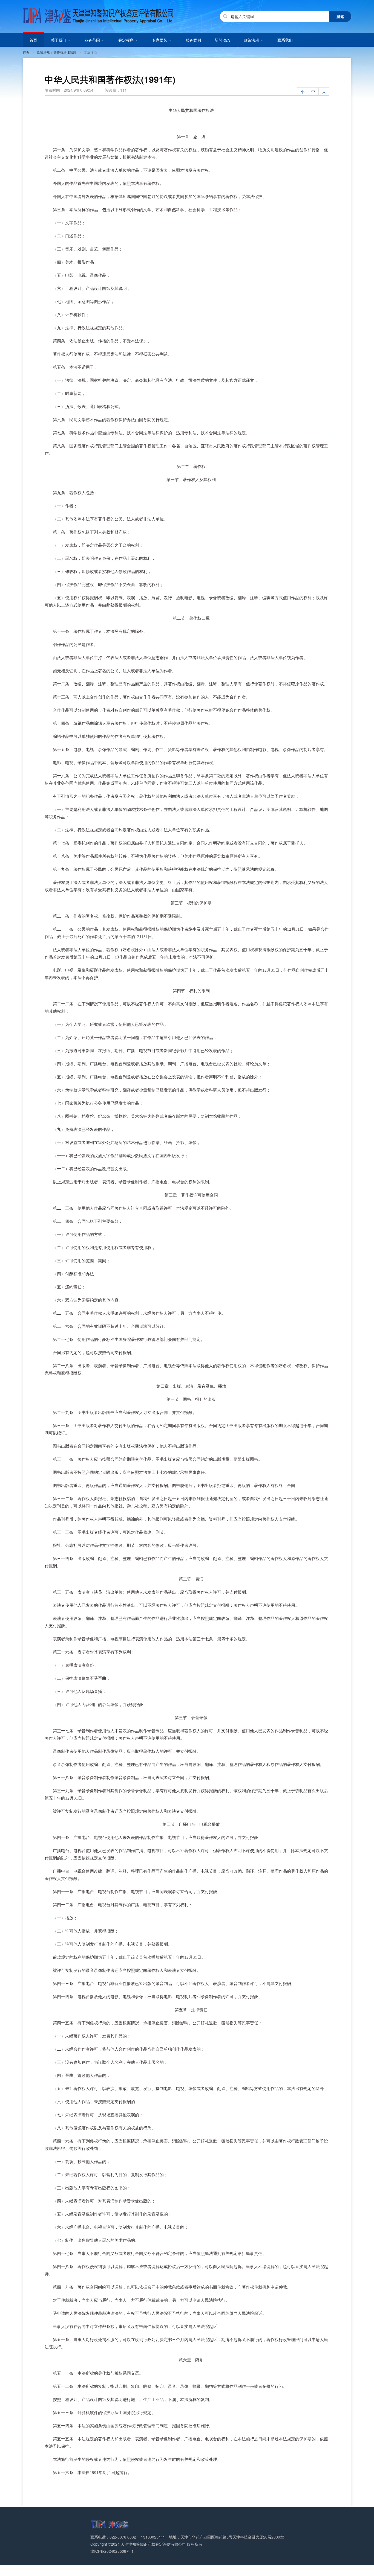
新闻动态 (222, 40)
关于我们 (60, 40)
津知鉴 (98, 16)
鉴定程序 (127, 40)
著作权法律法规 (65, 52)
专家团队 (161, 40)
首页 (33, 40)
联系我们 (285, 40)
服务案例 (193, 40)
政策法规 (253, 40)
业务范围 (93, 40)
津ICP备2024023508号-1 (112, 2551)
